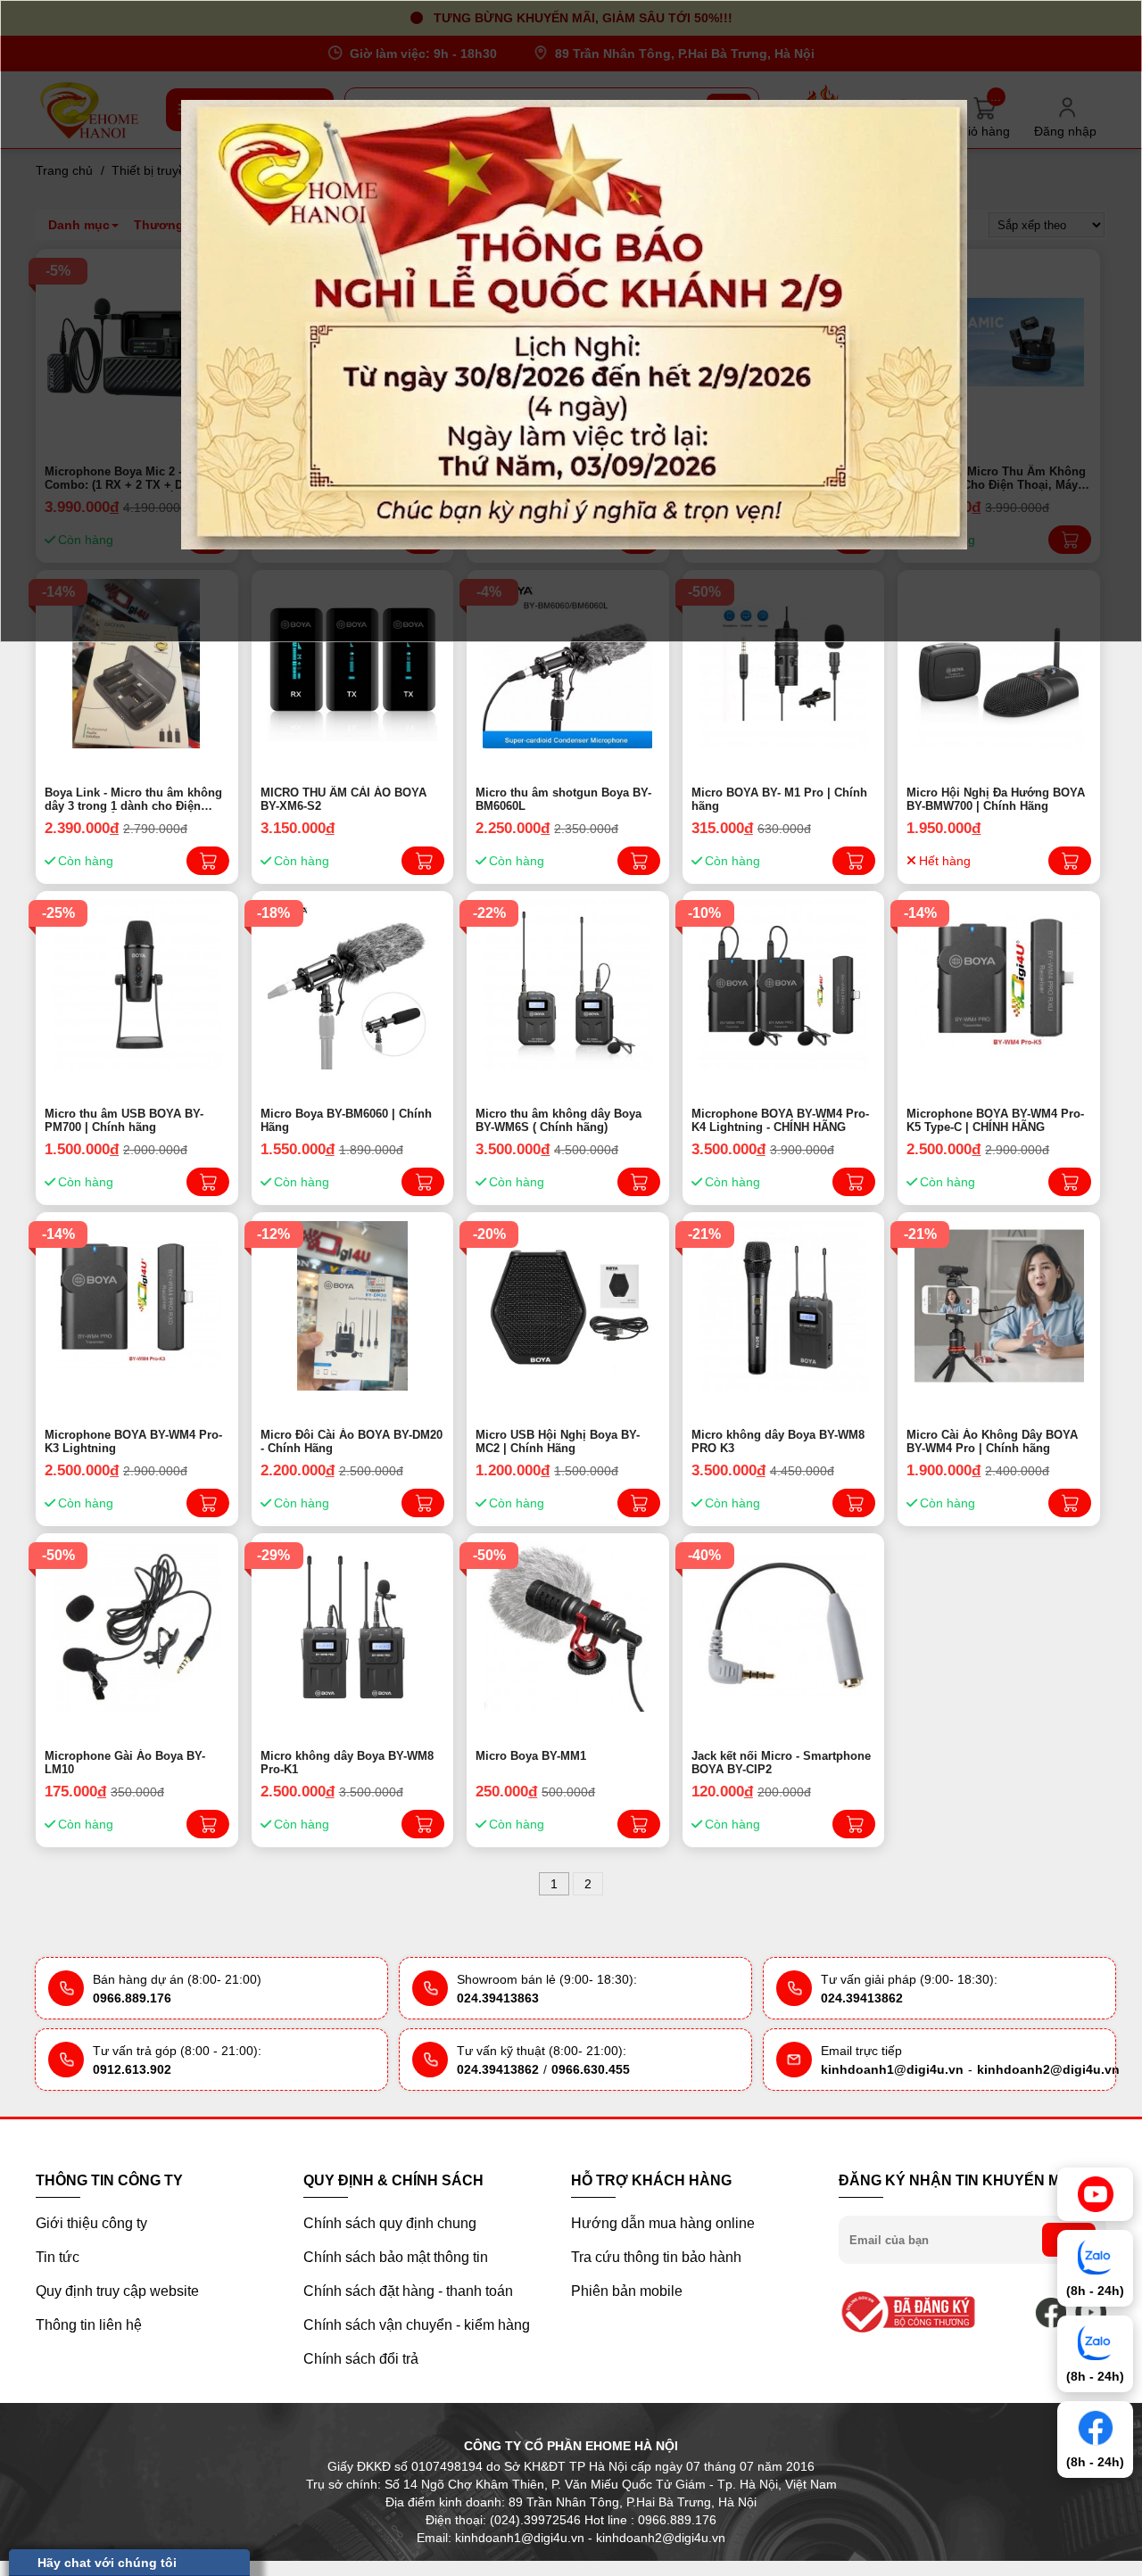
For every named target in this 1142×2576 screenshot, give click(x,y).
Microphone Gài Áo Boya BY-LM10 (125, 1763)
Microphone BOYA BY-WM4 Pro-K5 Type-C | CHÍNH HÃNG (995, 1120)
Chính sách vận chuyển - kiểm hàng (417, 2325)
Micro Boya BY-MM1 (531, 1756)
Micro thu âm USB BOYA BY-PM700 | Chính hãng (124, 1120)
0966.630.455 (591, 2069)
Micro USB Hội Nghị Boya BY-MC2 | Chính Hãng (558, 1441)
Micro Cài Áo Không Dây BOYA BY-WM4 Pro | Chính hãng (992, 1441)
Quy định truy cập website (117, 2291)
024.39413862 (862, 1998)
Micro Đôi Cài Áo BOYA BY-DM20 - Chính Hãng (352, 1441)
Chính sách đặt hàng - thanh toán (408, 2291)
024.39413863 (498, 1998)
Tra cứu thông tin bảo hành (656, 2257)
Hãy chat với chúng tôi (107, 2563)
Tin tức (58, 2257)
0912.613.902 (132, 2069)
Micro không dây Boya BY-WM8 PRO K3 (778, 1441)
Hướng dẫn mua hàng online (663, 2223)
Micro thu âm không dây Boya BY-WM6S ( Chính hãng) (559, 1120)
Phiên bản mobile (627, 2291)
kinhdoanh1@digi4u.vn (892, 2069)
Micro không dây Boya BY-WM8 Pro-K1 (347, 1763)
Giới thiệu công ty (91, 2223)
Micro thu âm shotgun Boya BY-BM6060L (563, 799)
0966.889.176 (132, 1998)
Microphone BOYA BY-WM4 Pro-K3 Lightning (133, 1441)
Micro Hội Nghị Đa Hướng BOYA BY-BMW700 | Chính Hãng (996, 799)
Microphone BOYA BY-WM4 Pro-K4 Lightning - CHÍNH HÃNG (780, 1120)
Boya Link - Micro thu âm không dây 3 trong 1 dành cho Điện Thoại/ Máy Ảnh (133, 799)
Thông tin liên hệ (89, 2325)
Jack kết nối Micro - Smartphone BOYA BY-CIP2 (781, 1763)
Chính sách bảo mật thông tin (396, 2257)
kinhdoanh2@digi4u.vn (1048, 2069)
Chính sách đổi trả (361, 2359)
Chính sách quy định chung (390, 2223)
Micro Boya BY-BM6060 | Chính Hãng (346, 1120)
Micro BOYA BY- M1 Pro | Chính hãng (779, 799)
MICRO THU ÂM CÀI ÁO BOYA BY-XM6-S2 (343, 799)
